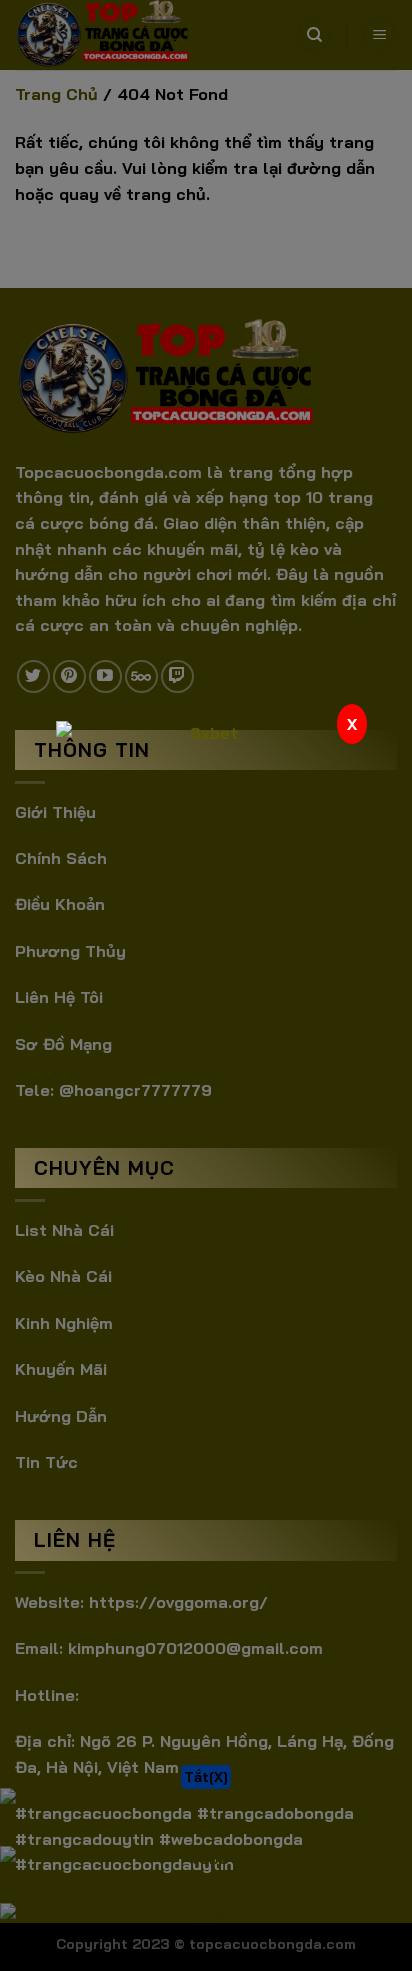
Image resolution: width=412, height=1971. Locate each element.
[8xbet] (206, 871)
